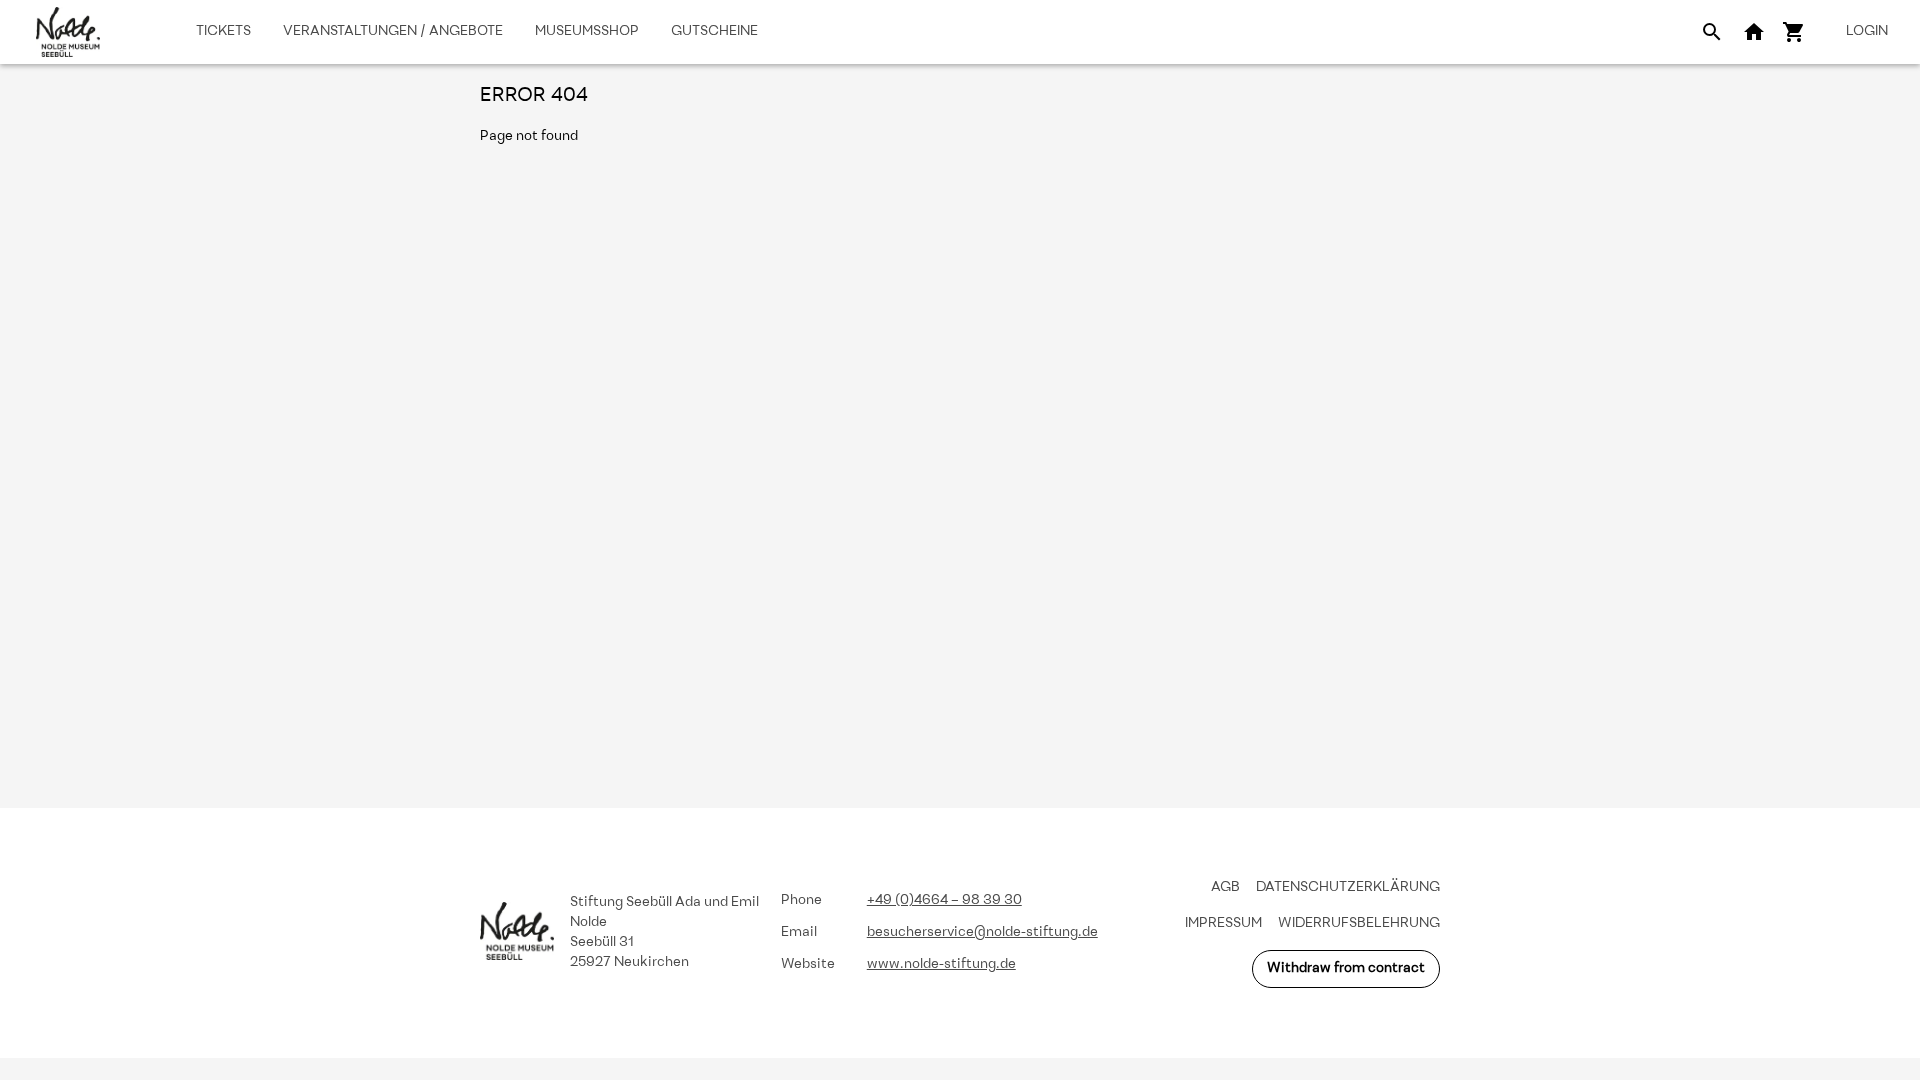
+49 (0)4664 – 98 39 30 (944, 900)
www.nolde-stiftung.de (941, 964)
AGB (1225, 887)
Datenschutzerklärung (1348, 887)
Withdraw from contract (1346, 968)
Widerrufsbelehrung (1359, 923)
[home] (68, 32)
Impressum (1223, 923)
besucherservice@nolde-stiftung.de (982, 932)
